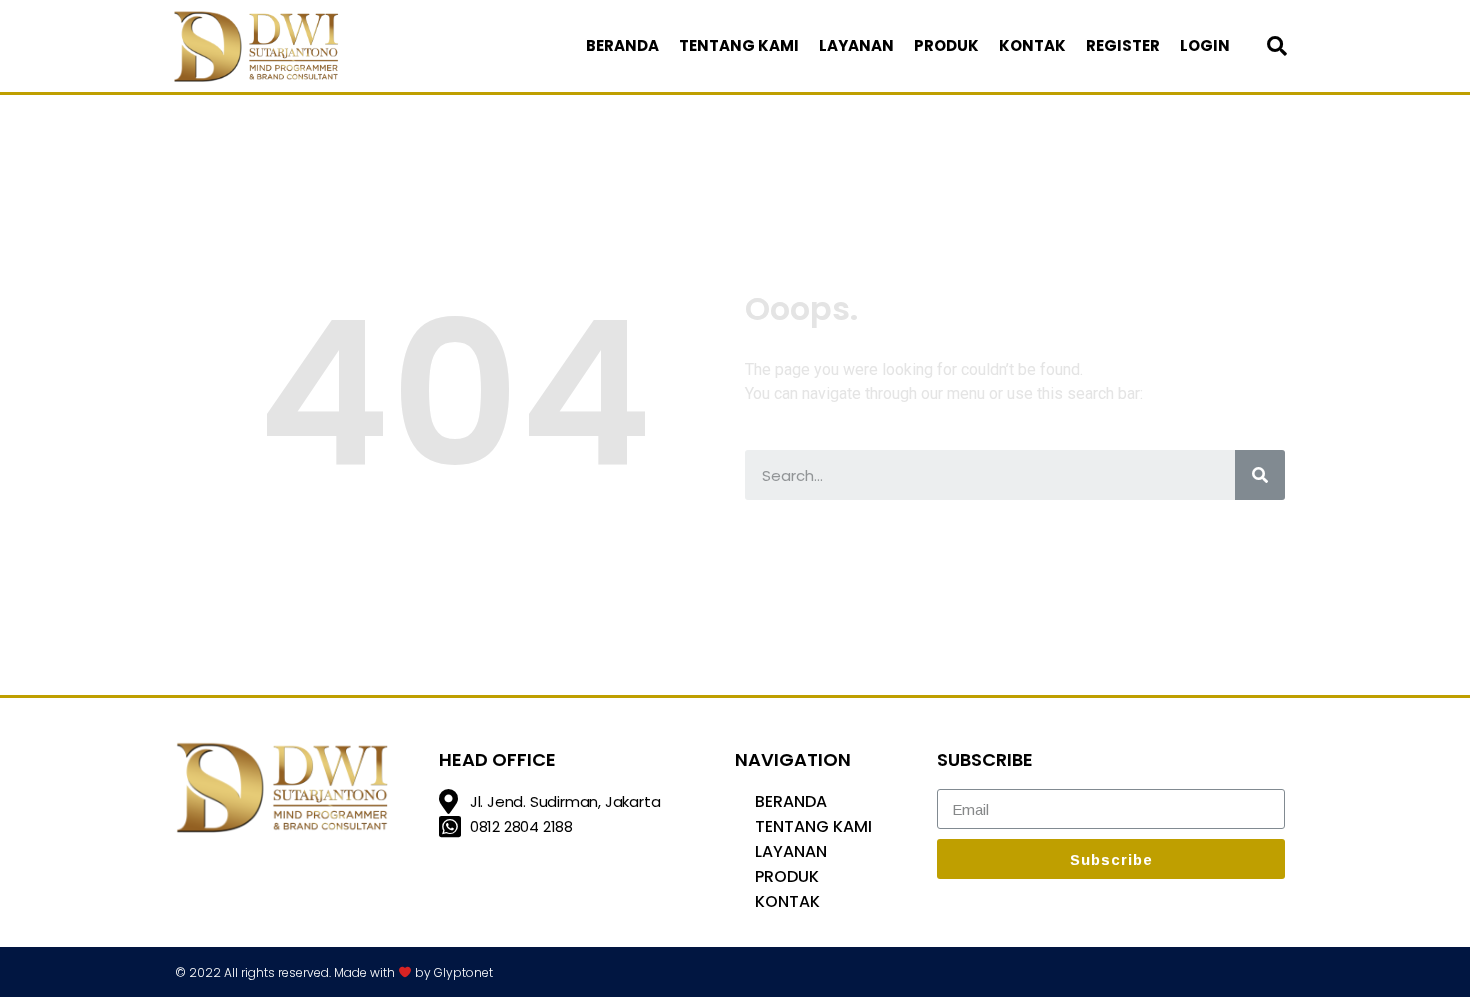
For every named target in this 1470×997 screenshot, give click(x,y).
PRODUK (946, 45)
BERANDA (622, 45)
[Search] (1260, 475)
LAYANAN (856, 45)
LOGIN (1205, 45)
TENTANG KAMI (739, 45)
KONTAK (1032, 45)
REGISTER (1123, 45)
